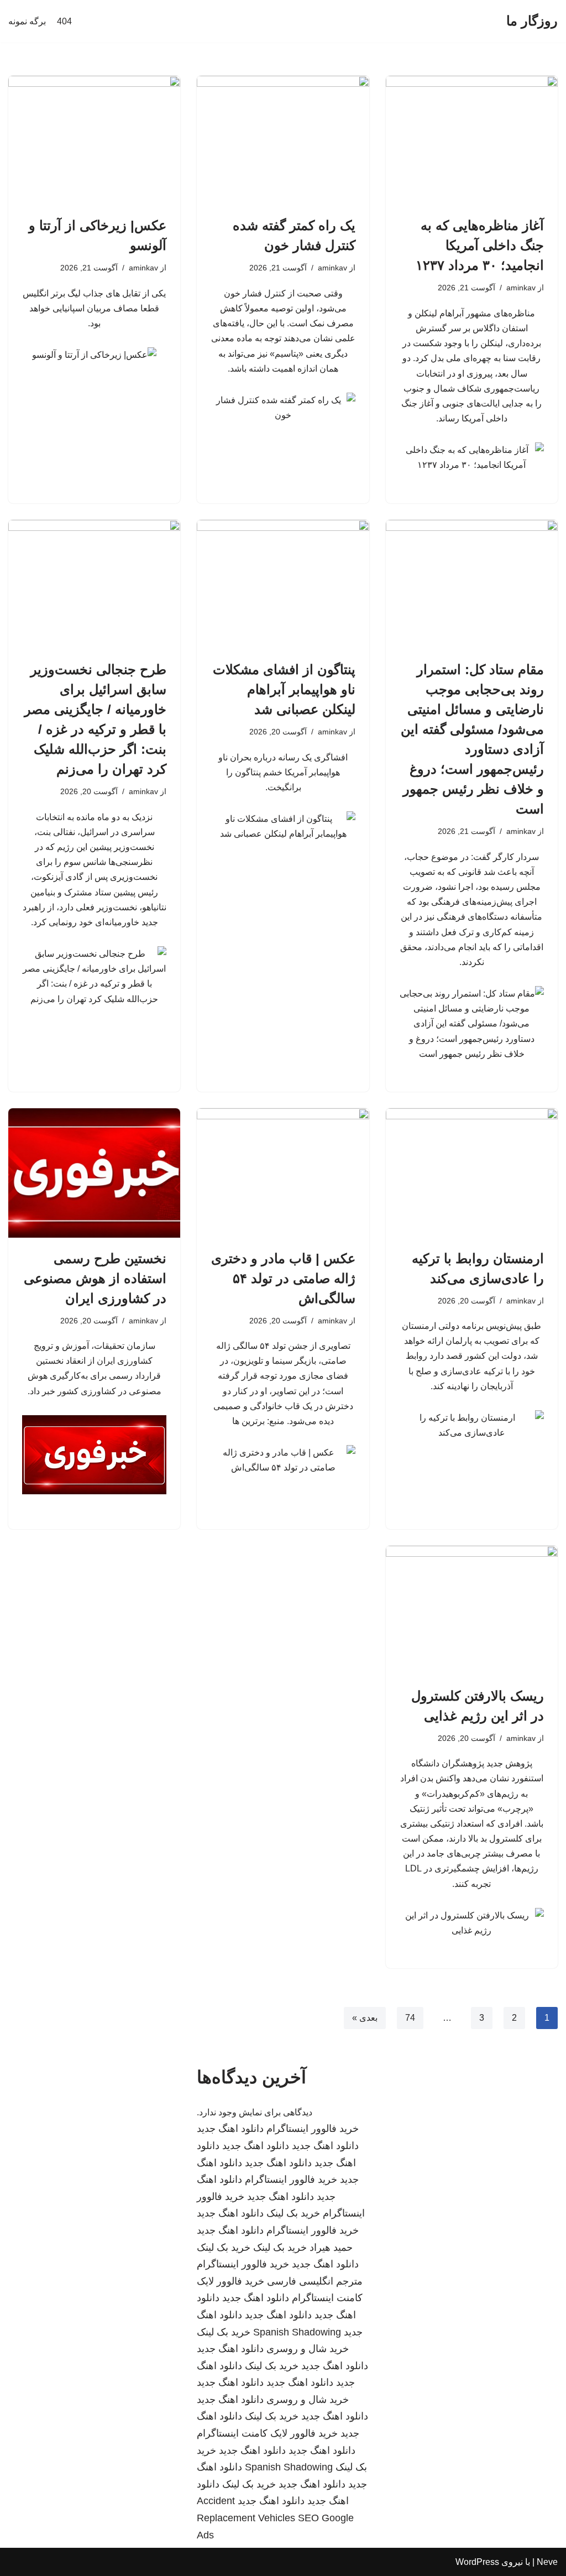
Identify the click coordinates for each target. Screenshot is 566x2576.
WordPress (477, 2562)
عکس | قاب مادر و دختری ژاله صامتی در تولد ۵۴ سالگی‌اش (283, 1278)
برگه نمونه (27, 21)
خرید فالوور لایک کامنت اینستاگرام (267, 2433)
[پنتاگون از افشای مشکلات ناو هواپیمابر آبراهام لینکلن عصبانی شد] (283, 584)
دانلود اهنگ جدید (230, 2129)
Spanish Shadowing (297, 2332)
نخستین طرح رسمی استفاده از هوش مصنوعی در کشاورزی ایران (95, 1278)
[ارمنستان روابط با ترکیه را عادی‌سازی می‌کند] (472, 1173)
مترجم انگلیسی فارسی (315, 2281)
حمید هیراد (331, 2248)
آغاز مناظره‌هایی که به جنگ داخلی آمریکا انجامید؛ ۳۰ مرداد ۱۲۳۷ (480, 245)
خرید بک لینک (293, 2213)
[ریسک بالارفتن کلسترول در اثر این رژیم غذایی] (472, 1610)
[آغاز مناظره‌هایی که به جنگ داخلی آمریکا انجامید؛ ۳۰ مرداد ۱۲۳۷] (472, 140)
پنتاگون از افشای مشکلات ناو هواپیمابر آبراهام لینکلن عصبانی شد (284, 689)
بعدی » (365, 2018)
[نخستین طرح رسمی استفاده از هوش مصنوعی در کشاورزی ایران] (94, 1173)
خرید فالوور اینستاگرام (313, 2129)
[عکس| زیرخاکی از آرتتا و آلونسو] (94, 140)
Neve (547, 2562)
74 (410, 2018)
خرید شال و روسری (308, 2349)
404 (64, 21)
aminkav (521, 288)
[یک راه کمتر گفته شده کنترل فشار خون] (283, 140)
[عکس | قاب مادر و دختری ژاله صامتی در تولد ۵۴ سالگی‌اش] (283, 1173)
